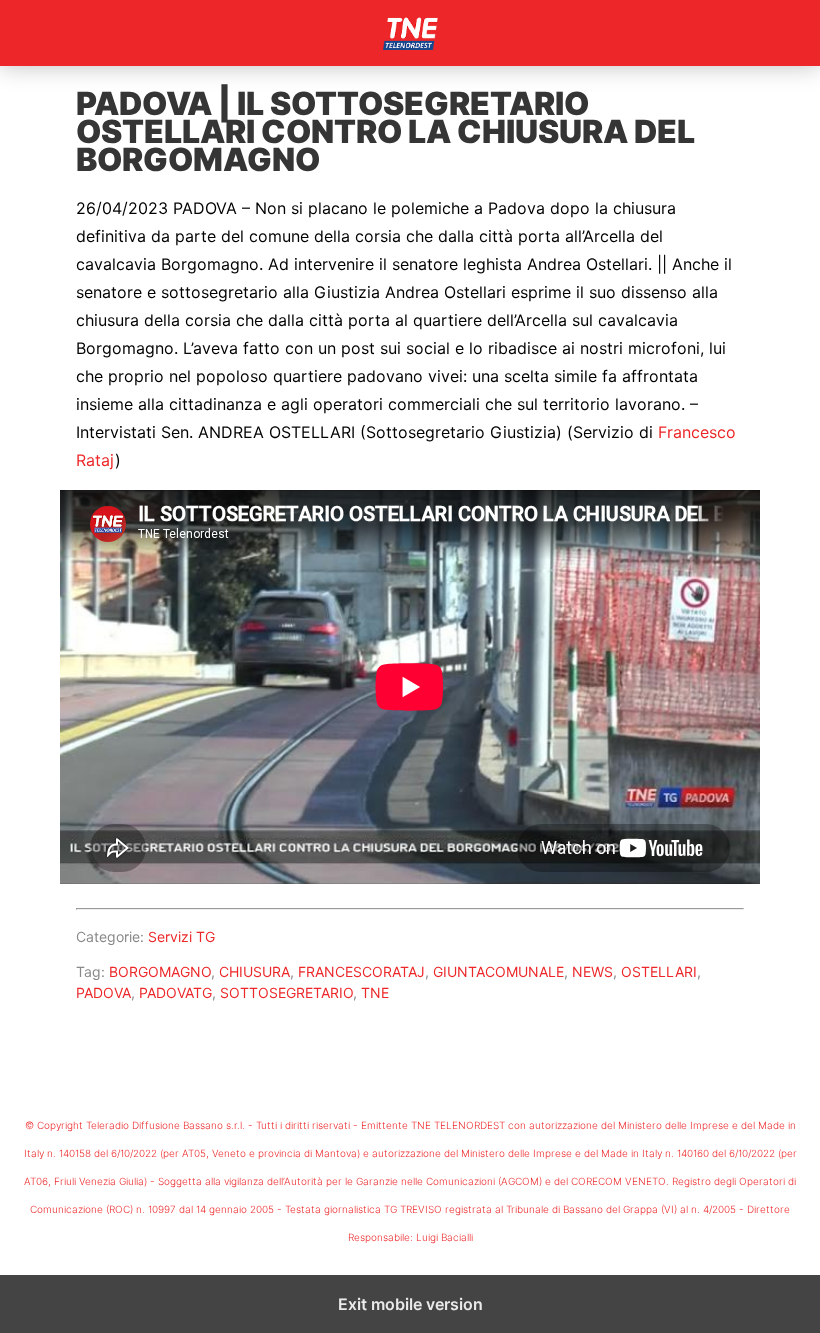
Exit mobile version (410, 1304)
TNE (375, 992)
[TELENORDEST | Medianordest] (410, 33)
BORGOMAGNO (160, 971)
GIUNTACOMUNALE (498, 971)
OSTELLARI (659, 971)
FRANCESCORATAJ (361, 971)
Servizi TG (181, 936)
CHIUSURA (254, 971)
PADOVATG (175, 992)
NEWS (592, 971)
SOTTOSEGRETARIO (286, 992)
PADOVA (103, 992)
